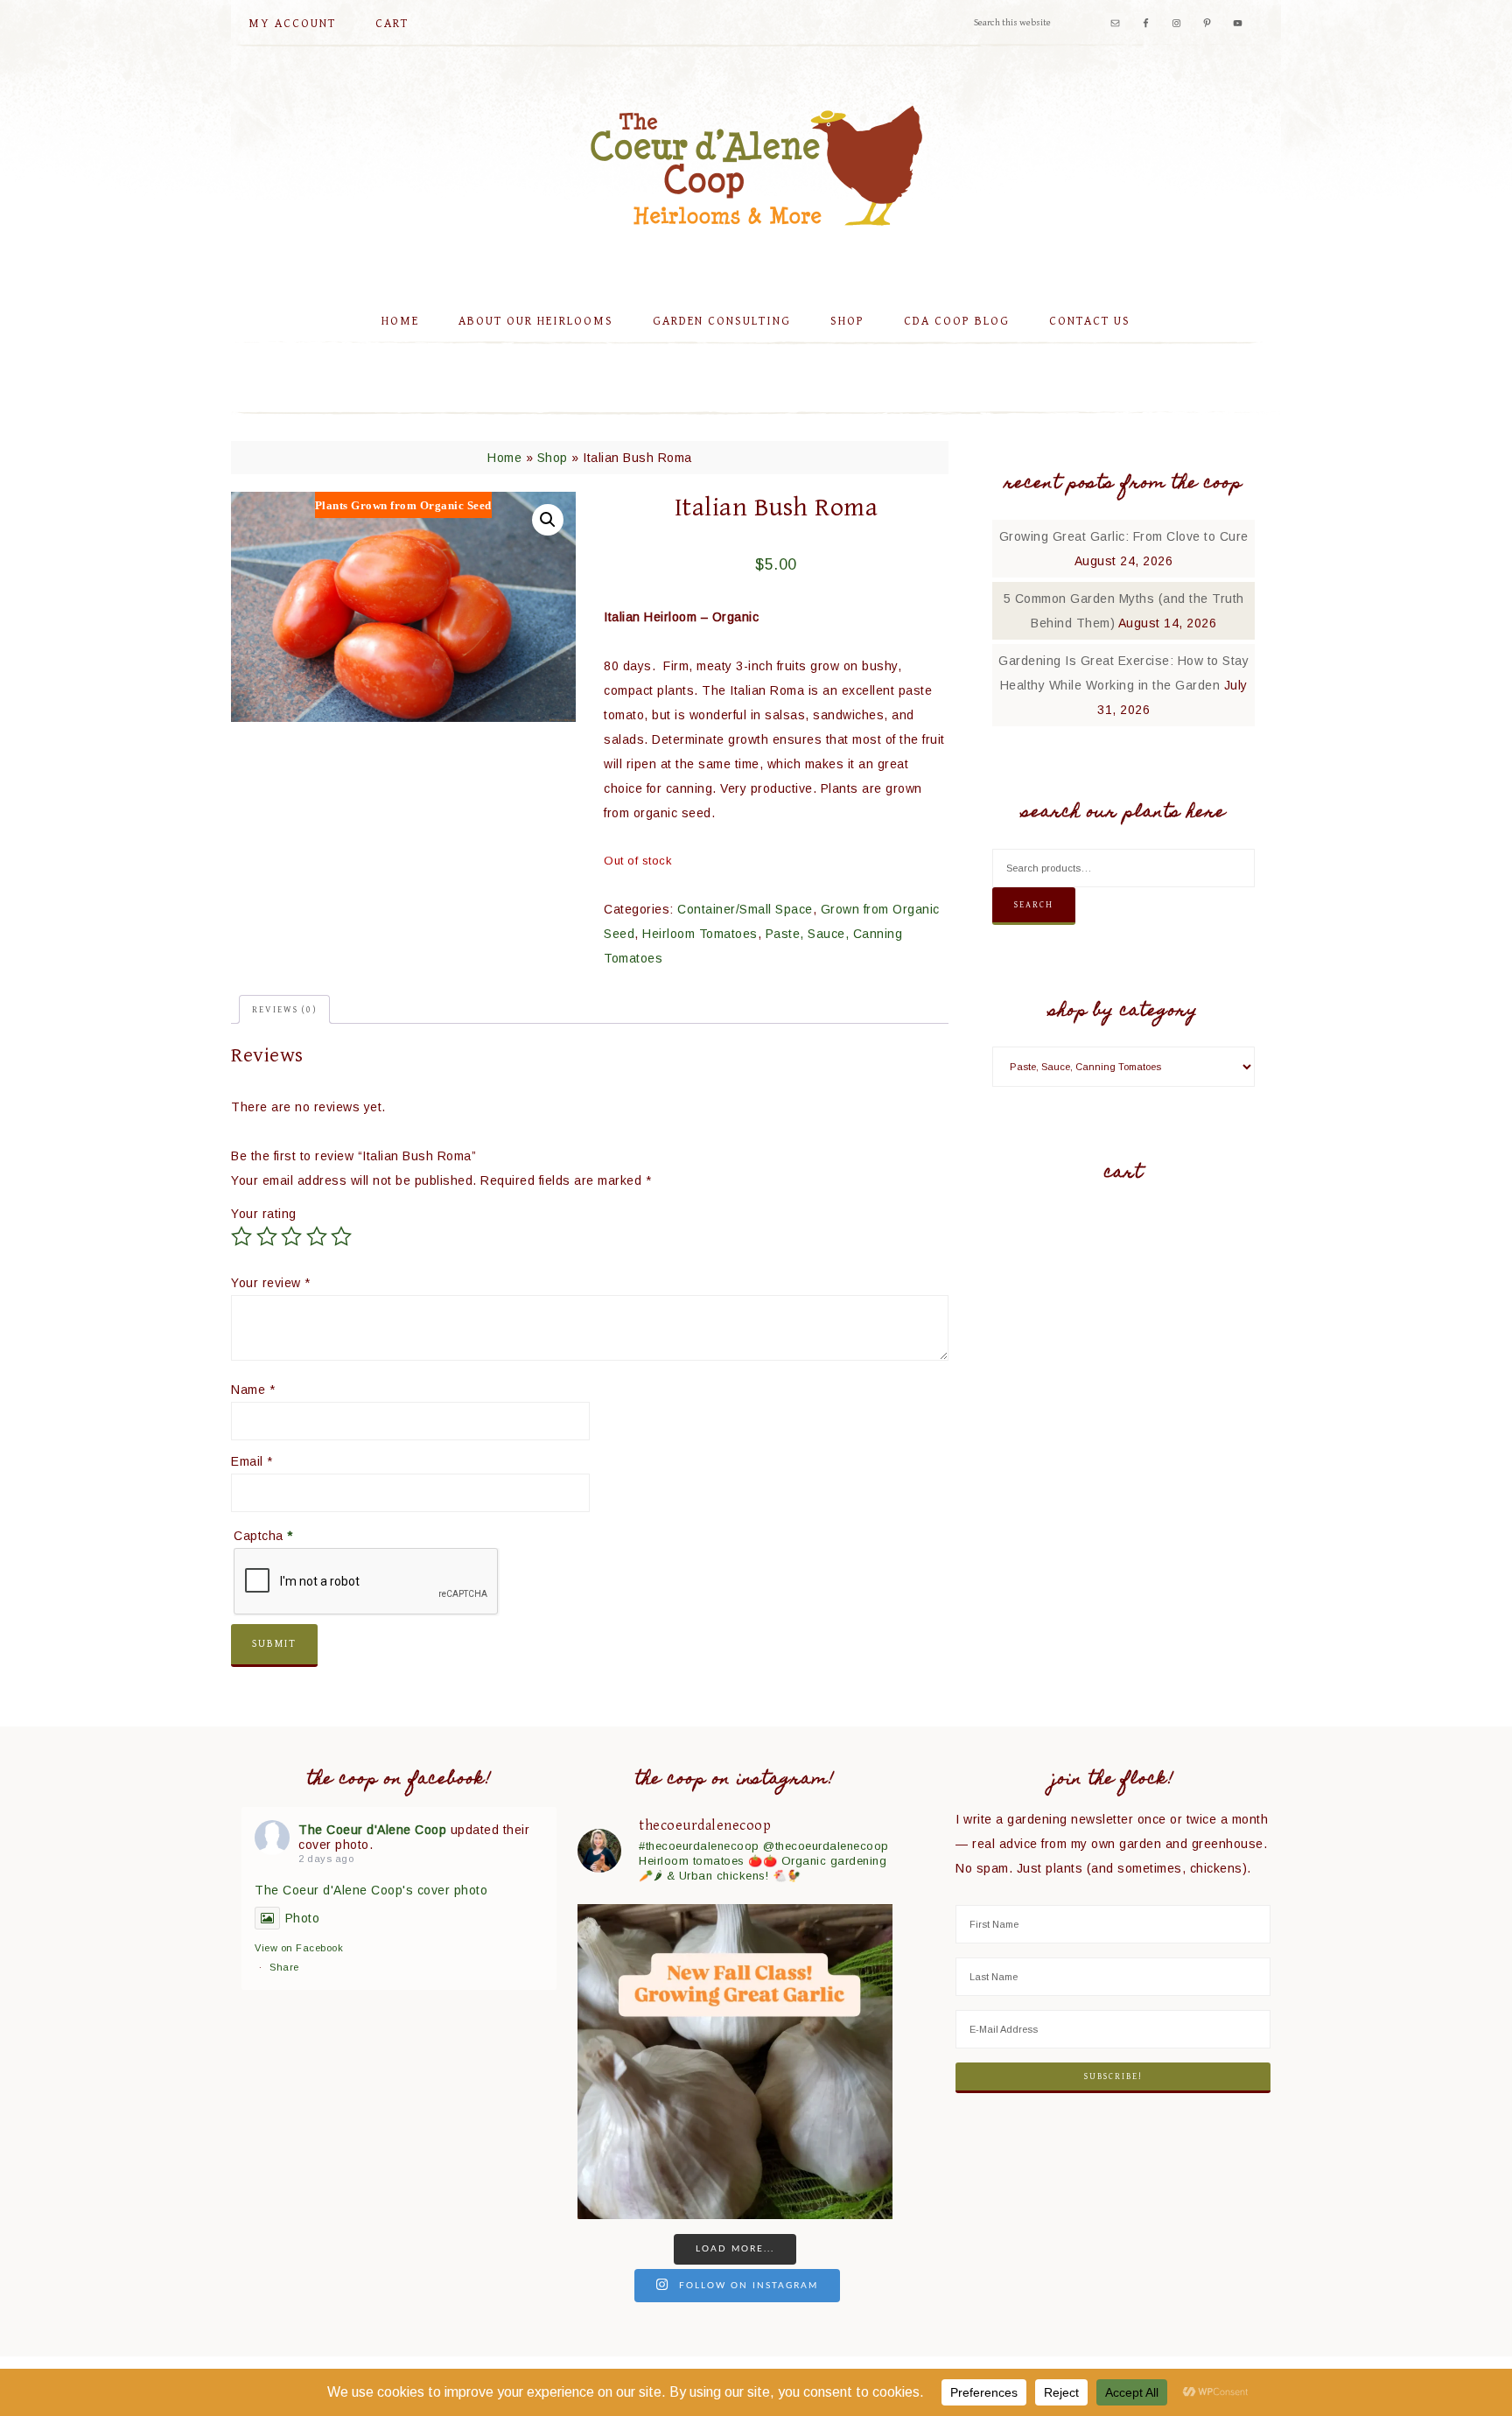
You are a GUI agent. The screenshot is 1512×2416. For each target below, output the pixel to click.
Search (1034, 905)
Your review (271, 1283)
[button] (548, 520)
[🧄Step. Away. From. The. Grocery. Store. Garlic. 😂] (735, 2062)
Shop (553, 458)
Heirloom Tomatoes (700, 934)
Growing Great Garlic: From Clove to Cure (1124, 536)
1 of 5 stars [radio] (241, 1236)
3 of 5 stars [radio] (291, 1236)
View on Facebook (299, 1948)
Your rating (264, 1214)
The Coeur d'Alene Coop (756, 165)
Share (284, 1967)
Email (252, 1461)
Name (253, 1390)
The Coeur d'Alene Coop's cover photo (371, 1890)
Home (504, 458)
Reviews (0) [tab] (284, 1010)
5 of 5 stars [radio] (341, 1236)
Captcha (263, 1536)
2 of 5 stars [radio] (267, 1236)
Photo (302, 1918)
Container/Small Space (745, 909)
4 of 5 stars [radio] (317, 1236)
